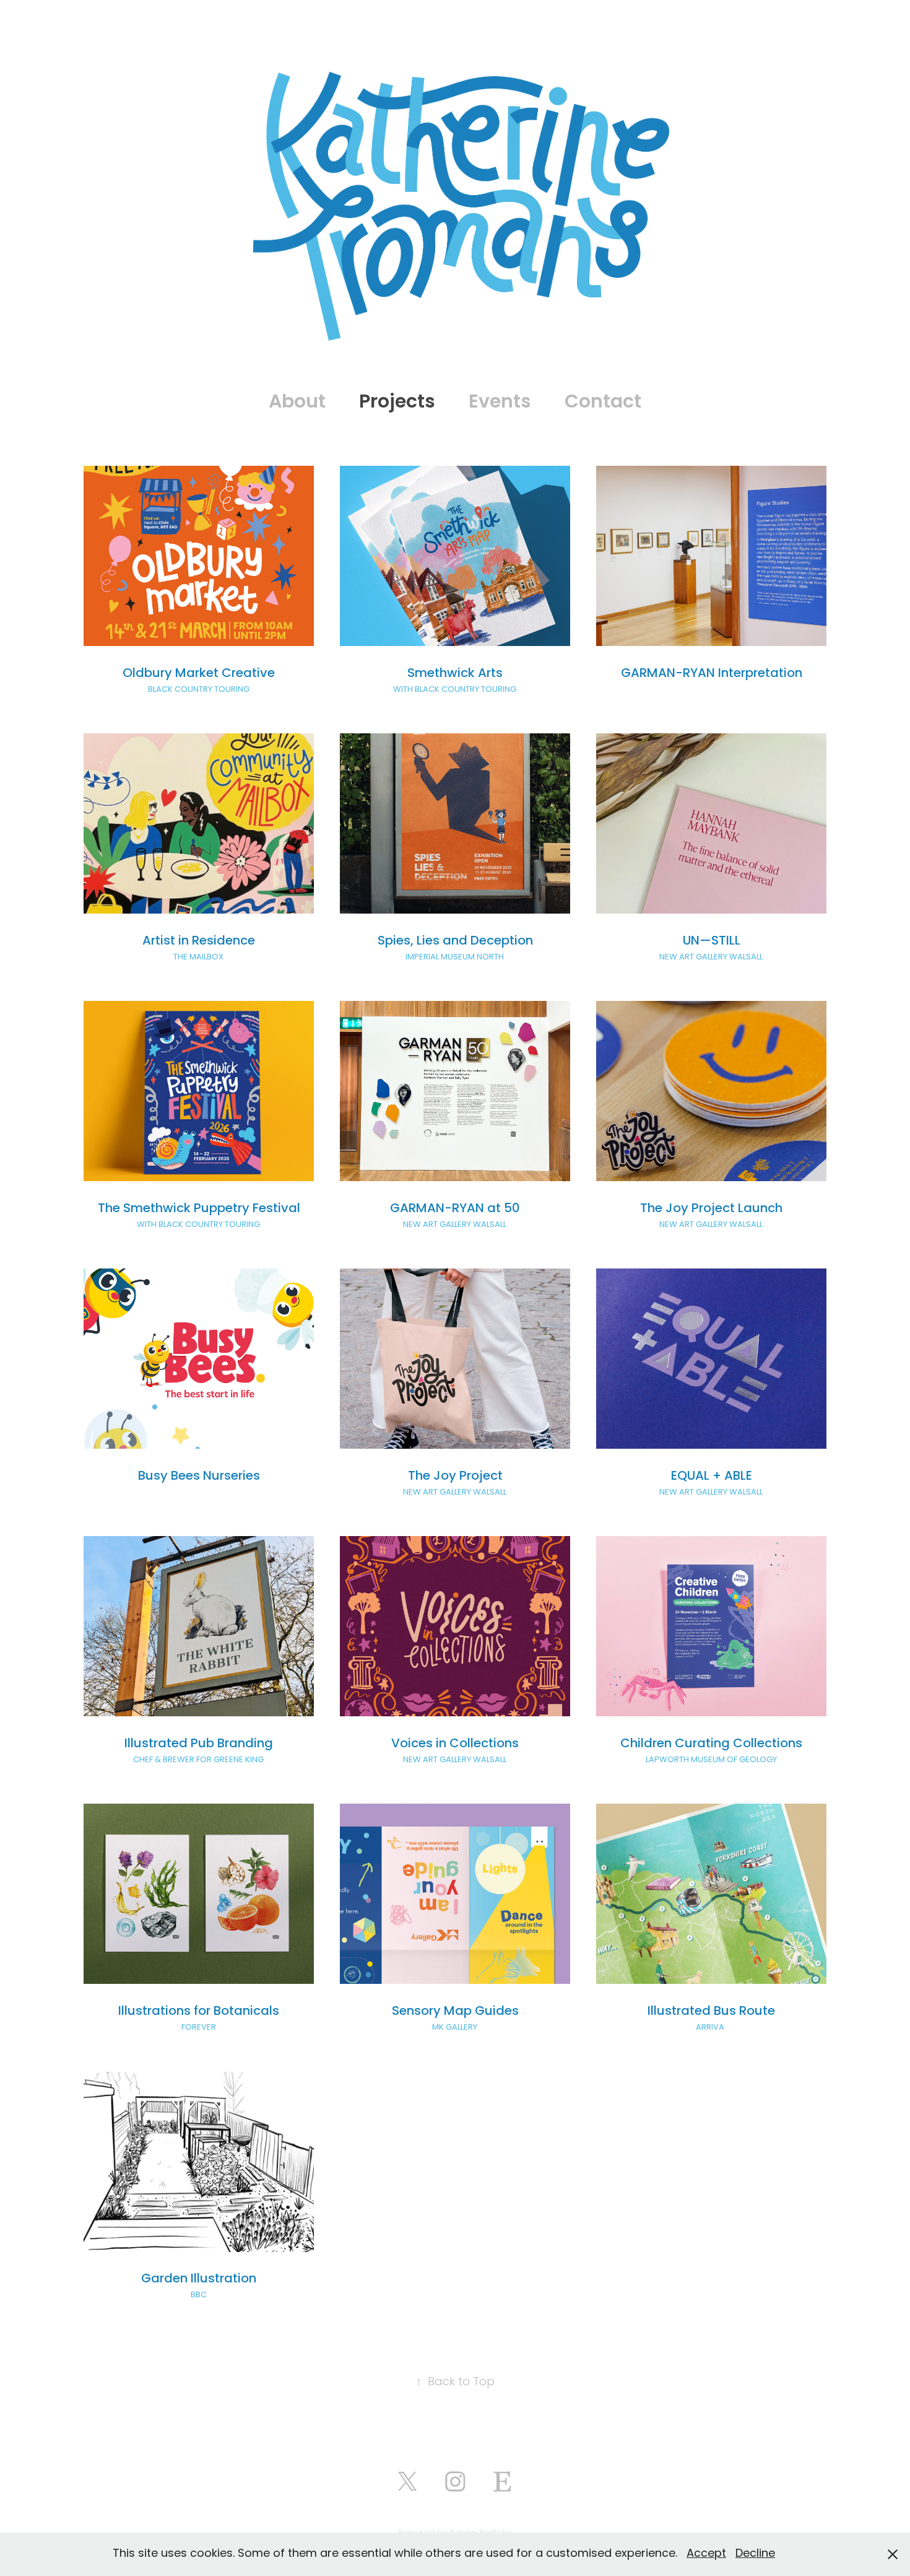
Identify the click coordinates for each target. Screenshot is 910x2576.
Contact (603, 403)
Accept (706, 2554)
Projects (397, 403)
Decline (755, 2554)
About (297, 403)
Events (500, 403)
